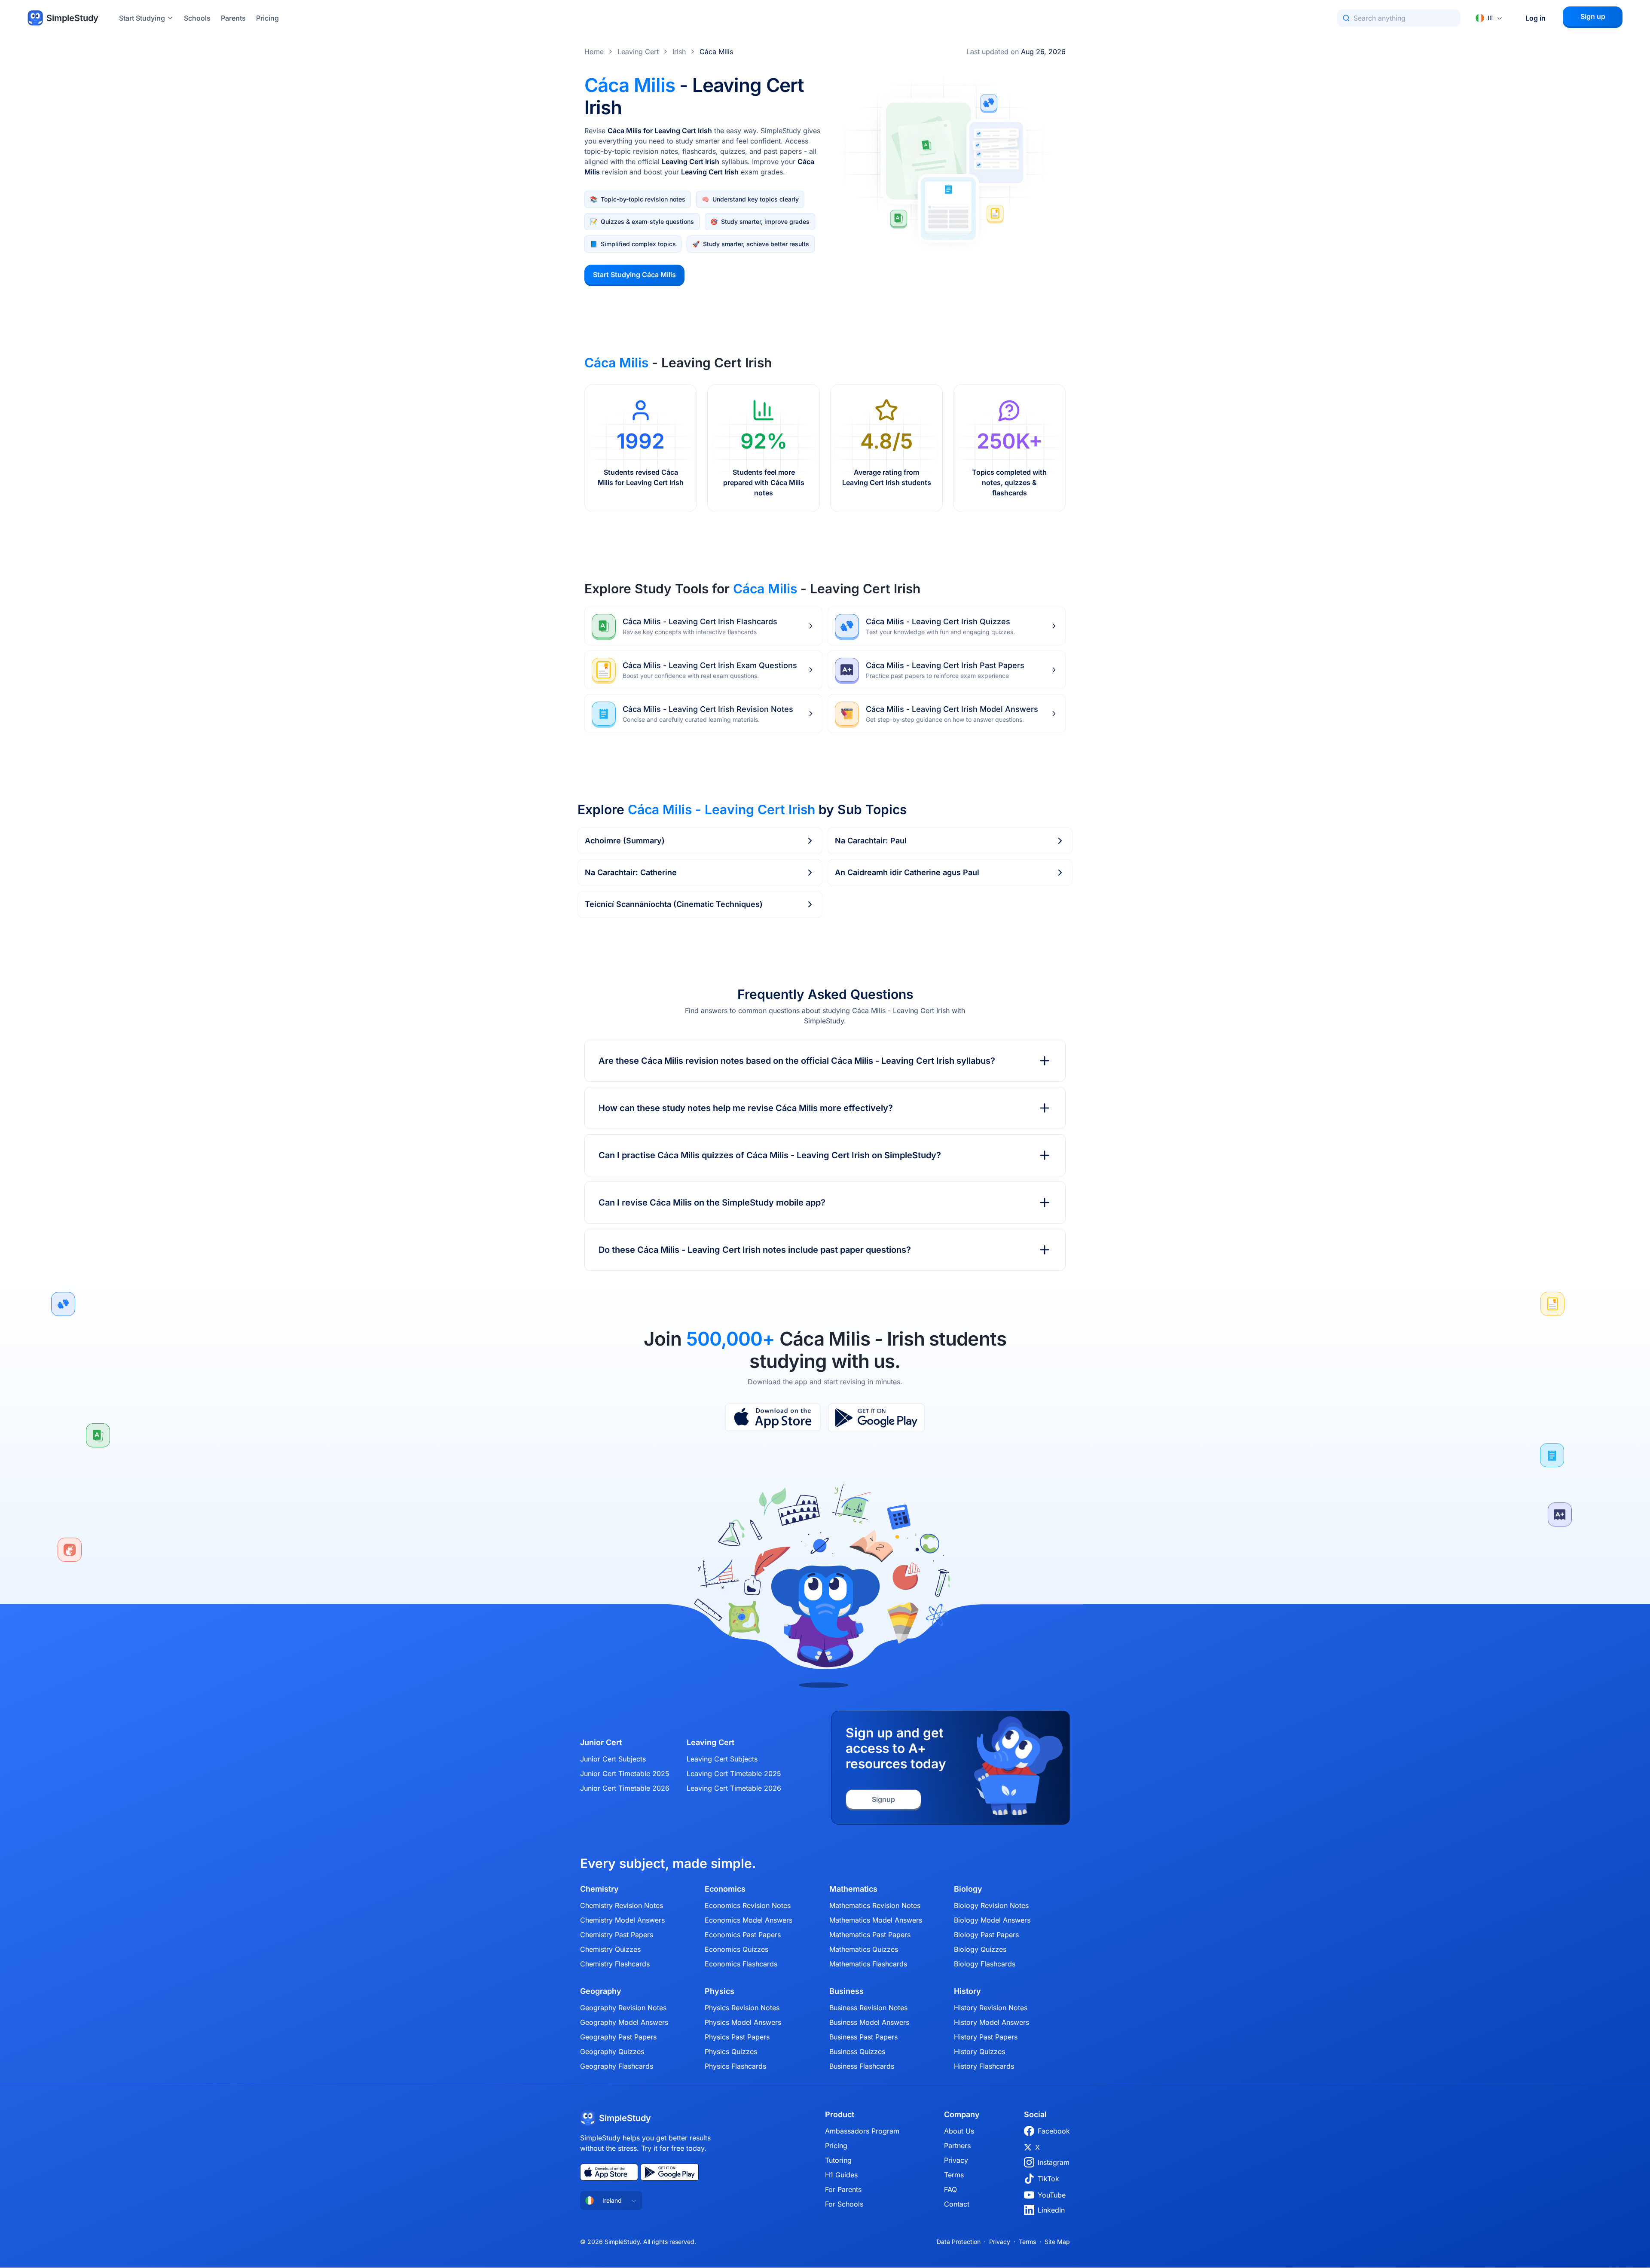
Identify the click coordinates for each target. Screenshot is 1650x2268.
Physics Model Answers (743, 2022)
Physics (720, 1991)
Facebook (1054, 2131)
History (967, 1991)
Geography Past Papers (618, 2037)
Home (594, 52)
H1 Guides (841, 2175)
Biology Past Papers (986, 1935)
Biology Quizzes (980, 1949)
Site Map (1057, 2242)
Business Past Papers (863, 2037)
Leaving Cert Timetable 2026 (734, 1788)
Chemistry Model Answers (622, 1920)
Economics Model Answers (749, 1920)
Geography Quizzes (612, 2051)
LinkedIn (1051, 2210)
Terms (954, 2175)
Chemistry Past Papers (617, 1935)
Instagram (1054, 2162)
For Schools (844, 2204)
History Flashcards (984, 2066)
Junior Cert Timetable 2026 (625, 1788)
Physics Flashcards (735, 2066)
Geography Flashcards (617, 2066)
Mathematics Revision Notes (875, 1905)
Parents (233, 18)
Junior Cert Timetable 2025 (625, 1773)
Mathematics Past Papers (870, 1935)
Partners (957, 2146)
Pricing (267, 18)
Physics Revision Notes (742, 2008)
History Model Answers (992, 2022)
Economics (725, 1889)
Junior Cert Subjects (613, 1759)
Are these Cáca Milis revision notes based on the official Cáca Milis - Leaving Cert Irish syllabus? (797, 1061)
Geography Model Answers (624, 2022)
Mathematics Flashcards (868, 1964)
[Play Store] (876, 1418)
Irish (679, 52)
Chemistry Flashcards (615, 1964)
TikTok (1048, 2179)
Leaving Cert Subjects (722, 1759)
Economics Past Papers (743, 1935)
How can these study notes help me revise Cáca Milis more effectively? (746, 1108)
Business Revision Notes (868, 2008)
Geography (601, 1991)
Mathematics (853, 1889)
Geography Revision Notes (623, 2008)
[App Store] (773, 1418)
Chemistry (599, 1889)
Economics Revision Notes (748, 1905)
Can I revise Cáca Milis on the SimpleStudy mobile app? (712, 1203)
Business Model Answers (869, 2022)
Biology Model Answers (992, 1920)
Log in (1535, 18)
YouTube (1052, 2195)
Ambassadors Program (862, 2131)
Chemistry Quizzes (610, 1949)
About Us (959, 2131)
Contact (957, 2204)
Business (846, 1991)
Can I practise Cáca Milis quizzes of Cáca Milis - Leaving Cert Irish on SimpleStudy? (770, 1155)
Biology (968, 1889)
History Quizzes (979, 2051)
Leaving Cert (638, 52)
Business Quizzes (857, 2051)
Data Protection (959, 2242)
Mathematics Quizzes (864, 1949)
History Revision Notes (991, 2008)
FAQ (950, 2189)
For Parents (843, 2189)
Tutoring (838, 2160)
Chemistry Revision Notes (622, 1905)
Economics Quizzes (736, 1949)
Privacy (956, 2160)
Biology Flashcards (985, 1964)
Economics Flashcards (741, 1964)
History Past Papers (986, 2037)
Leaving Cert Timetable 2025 (734, 1773)
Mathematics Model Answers (876, 1920)
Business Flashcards (862, 2066)
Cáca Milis (716, 52)
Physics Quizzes (731, 2051)
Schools (197, 18)
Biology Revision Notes (991, 1905)
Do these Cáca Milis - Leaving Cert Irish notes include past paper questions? (755, 1250)
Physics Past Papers (737, 2037)
